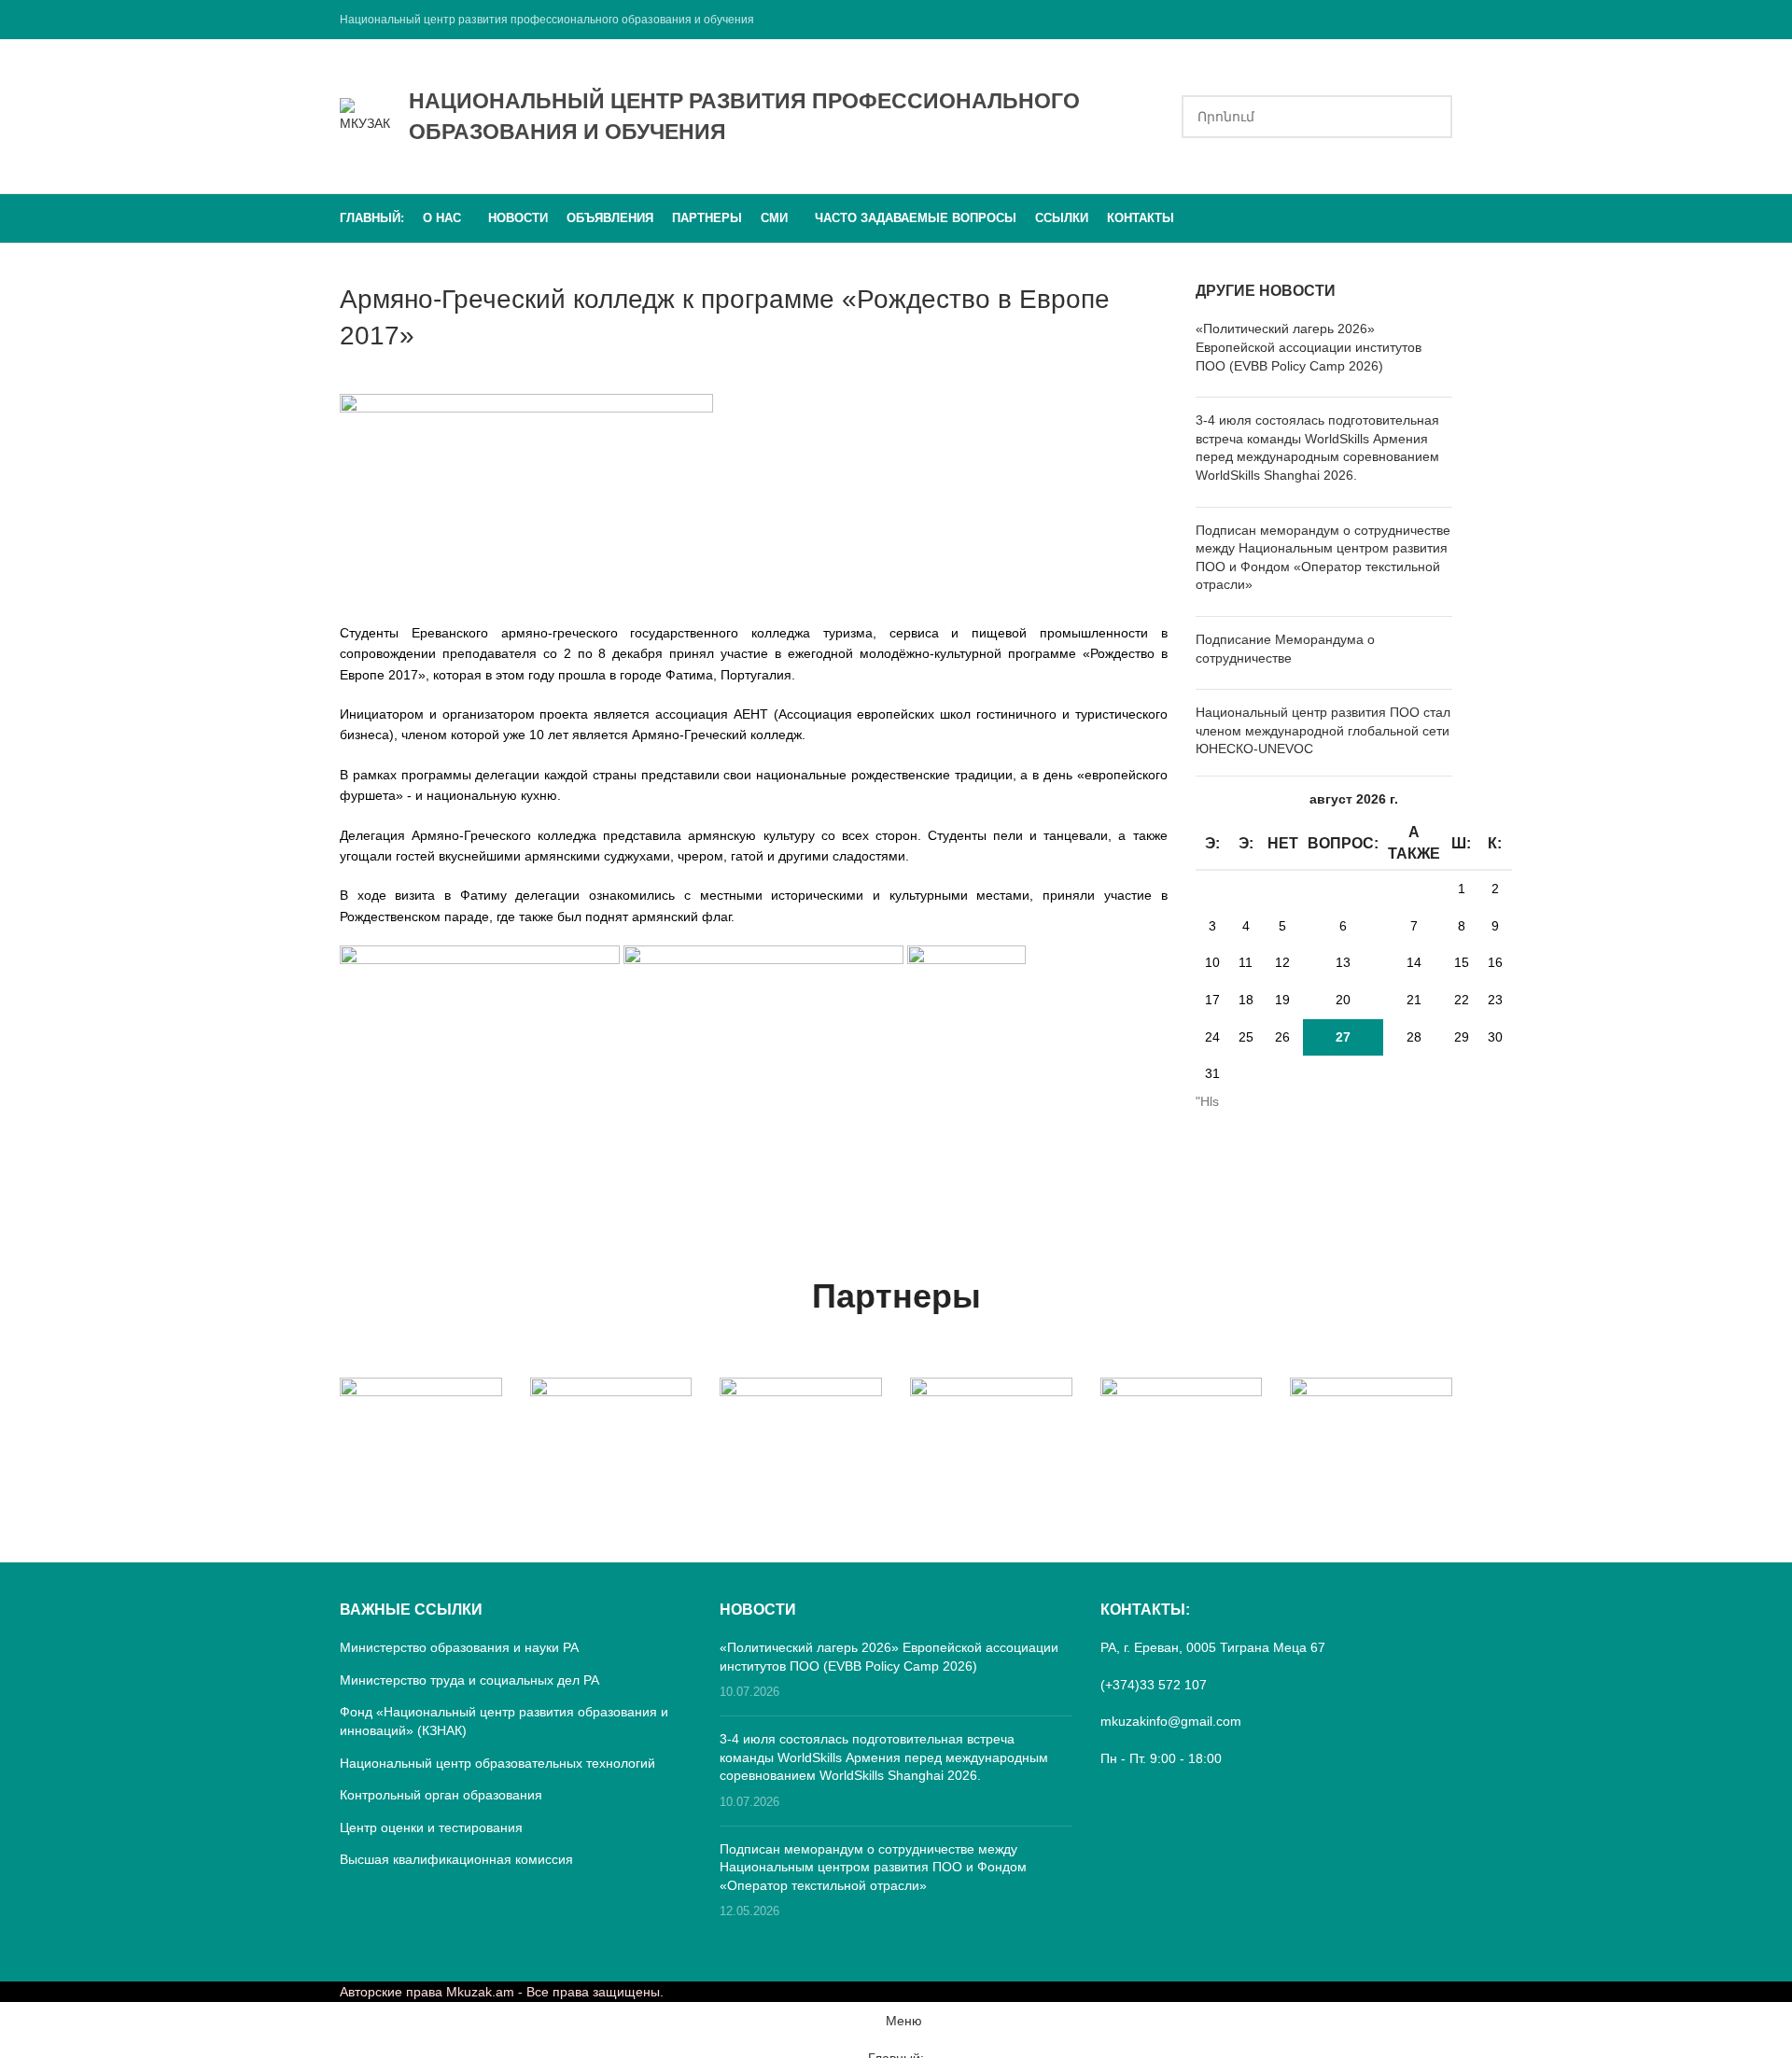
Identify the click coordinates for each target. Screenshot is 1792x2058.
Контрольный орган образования (441, 1795)
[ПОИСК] (1431, 117)
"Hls (1207, 1101)
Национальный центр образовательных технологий (497, 1763)
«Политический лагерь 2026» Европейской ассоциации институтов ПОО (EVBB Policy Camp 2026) (1309, 347)
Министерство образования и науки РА (459, 1647)
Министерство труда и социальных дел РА (469, 1680)
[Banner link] (421, 1418)
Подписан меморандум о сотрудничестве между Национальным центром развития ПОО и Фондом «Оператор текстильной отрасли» (873, 1867)
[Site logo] (365, 115)
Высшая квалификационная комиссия (456, 1859)
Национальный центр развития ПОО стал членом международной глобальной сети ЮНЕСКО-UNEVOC (1323, 730)
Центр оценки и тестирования (431, 1827)
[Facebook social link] (1441, 19)
